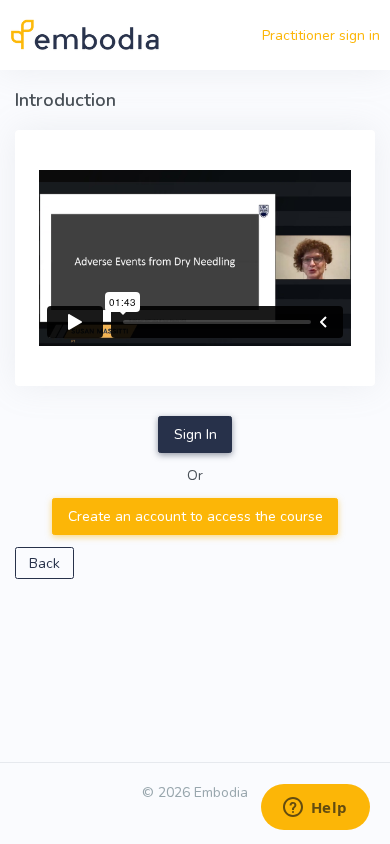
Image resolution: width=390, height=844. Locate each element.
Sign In (195, 434)
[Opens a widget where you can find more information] (315, 809)
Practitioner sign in (321, 35)
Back (44, 563)
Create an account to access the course (195, 516)
